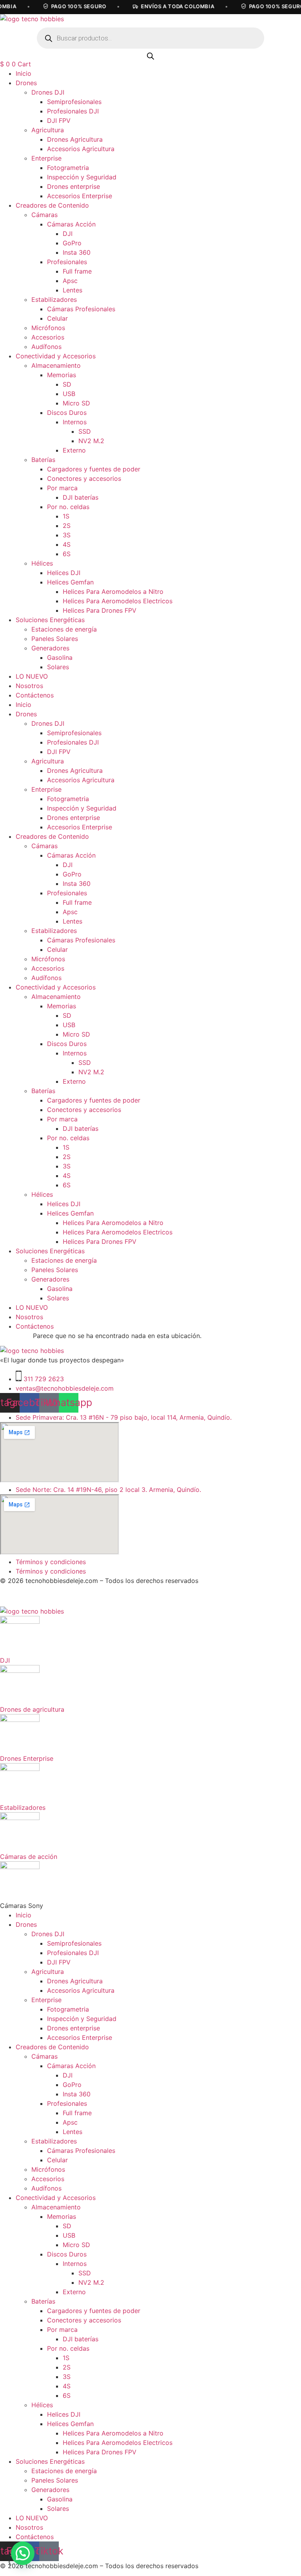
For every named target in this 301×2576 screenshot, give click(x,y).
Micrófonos (48, 328)
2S (67, 526)
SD (67, 384)
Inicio (24, 73)
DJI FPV (59, 120)
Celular (57, 318)
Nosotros (29, 686)
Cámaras (44, 215)
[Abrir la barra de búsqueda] (150, 56)
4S (67, 544)
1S (66, 516)
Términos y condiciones (51, 1562)
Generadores (50, 648)
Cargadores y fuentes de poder (94, 469)
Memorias (62, 375)
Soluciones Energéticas (50, 620)
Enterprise (46, 158)
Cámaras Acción (71, 224)
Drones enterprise (73, 186)
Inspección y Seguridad (82, 177)
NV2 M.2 (91, 441)
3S (67, 535)
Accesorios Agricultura (81, 149)
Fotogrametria (68, 168)
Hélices (42, 563)
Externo (74, 450)
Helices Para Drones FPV (100, 610)
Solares (58, 667)
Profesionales (67, 262)
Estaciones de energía (64, 629)
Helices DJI (64, 573)
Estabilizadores (54, 299)
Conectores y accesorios (84, 478)
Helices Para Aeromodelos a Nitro (113, 592)
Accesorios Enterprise (80, 196)
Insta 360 (77, 252)
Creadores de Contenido (52, 205)
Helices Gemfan (70, 582)
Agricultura (48, 130)
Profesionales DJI (73, 111)
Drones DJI (48, 92)
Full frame (77, 271)
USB (69, 394)
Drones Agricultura (75, 139)
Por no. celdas (68, 507)
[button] (23, 2553)
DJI (68, 234)
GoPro (72, 243)
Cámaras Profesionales (81, 309)
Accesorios (48, 337)
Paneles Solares (55, 639)
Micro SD (76, 403)
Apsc (70, 281)
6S (67, 554)
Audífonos (46, 347)
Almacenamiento (56, 365)
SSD (85, 431)
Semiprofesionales (74, 102)
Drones (26, 83)
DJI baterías (81, 497)
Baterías (43, 460)
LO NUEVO (32, 676)
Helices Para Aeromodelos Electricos (118, 601)
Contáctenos (35, 695)
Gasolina (60, 657)
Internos (75, 422)
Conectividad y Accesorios (56, 356)
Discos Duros (67, 413)
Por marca (62, 488)
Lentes (73, 290)
